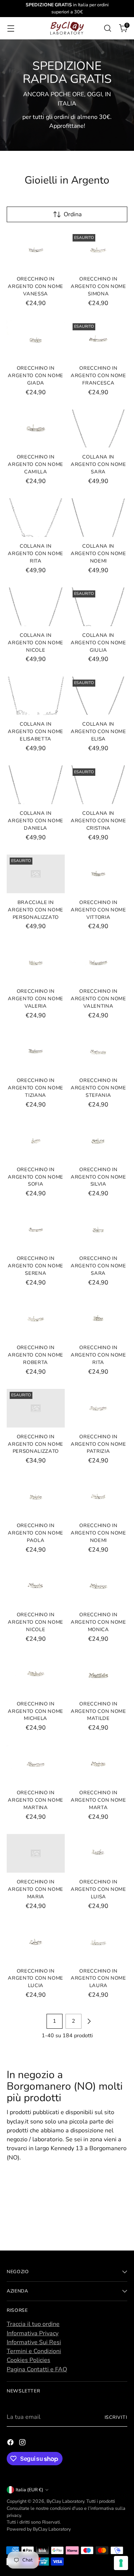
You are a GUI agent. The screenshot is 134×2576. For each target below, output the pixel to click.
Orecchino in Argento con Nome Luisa (98, 1889)
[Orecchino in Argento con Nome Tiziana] (36, 1052)
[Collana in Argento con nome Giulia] (99, 607)
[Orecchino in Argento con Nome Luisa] (99, 1853)
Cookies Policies (28, 2360)
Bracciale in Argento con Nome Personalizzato (36, 910)
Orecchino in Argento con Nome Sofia (36, 1177)
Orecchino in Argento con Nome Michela (36, 1711)
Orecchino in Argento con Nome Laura (98, 1979)
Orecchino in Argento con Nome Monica (98, 1622)
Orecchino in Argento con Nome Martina (36, 1800)
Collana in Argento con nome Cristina (98, 821)
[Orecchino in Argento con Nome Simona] (99, 250)
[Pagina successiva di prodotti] (89, 2021)
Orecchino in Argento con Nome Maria (36, 1889)
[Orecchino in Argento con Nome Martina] (36, 1765)
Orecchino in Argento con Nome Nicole (36, 1622)
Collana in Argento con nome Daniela (36, 821)
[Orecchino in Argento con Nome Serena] (36, 1230)
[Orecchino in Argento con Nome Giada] (36, 340)
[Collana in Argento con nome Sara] (99, 429)
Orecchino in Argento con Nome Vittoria (98, 910)
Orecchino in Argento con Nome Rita (98, 1355)
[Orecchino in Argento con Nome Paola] (36, 1497)
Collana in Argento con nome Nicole (36, 643)
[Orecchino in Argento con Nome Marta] (99, 1765)
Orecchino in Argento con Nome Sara (98, 1266)
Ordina (73, 214)
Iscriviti (116, 2417)
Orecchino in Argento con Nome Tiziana (36, 1088)
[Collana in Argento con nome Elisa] (99, 696)
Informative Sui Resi (34, 2342)
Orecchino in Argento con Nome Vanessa (36, 286)
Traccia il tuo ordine (33, 2324)
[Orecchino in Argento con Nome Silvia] (99, 1141)
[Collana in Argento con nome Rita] (36, 518)
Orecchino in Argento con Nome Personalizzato (36, 1444)
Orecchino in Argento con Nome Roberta (36, 1355)
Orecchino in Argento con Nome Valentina (98, 999)
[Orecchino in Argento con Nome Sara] (99, 1230)
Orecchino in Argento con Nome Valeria (36, 999)
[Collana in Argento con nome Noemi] (99, 518)
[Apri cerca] (107, 28)
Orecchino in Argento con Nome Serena (36, 1266)
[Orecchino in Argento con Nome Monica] (99, 1586)
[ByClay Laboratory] (67, 28)
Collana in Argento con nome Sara (98, 464)
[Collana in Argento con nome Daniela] (36, 785)
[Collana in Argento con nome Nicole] (36, 607)
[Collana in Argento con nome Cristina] (99, 785)
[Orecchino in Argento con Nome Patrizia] (99, 1408)
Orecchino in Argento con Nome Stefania (98, 1088)
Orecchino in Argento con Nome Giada (36, 376)
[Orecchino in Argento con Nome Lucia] (36, 1942)
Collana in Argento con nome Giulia (98, 643)
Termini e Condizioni (34, 2351)
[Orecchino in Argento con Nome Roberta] (36, 1319)
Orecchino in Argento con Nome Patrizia (98, 1444)
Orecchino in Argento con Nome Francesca (98, 376)
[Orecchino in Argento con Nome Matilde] (99, 1675)
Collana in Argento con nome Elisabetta (36, 732)
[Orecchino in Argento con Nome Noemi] (99, 1497)
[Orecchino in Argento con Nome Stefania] (99, 1052)
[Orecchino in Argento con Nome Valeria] (36, 963)
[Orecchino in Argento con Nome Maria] (36, 1853)
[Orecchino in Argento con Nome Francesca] (99, 340)
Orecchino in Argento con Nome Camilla (36, 464)
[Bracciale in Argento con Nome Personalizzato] (36, 874)
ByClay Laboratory (65, 2501)
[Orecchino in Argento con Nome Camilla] (36, 429)
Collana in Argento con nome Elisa (98, 732)
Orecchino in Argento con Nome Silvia (98, 1177)
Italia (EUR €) (29, 2490)
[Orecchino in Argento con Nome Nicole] (36, 1586)
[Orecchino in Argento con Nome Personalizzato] (36, 1408)
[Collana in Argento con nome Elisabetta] (36, 696)
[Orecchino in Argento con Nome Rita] (99, 1319)
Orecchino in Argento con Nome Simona (98, 286)
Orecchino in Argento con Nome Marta (98, 1800)
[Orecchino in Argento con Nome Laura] (99, 1942)
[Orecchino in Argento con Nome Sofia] (36, 1141)
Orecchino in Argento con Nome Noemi (98, 1533)
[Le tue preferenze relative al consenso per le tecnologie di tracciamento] (121, 2563)
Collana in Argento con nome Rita (36, 554)
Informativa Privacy (33, 2333)
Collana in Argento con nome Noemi (98, 554)
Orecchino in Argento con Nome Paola (36, 1533)
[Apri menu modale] (11, 28)
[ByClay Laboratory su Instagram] (23, 2444)
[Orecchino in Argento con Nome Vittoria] (99, 874)
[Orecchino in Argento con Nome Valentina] (99, 963)
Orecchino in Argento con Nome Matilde (98, 1711)
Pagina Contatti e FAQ (37, 2369)
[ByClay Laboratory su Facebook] (11, 2444)
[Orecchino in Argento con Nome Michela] (36, 1675)
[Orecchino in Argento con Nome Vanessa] (36, 250)
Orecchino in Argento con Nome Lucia (36, 1979)
